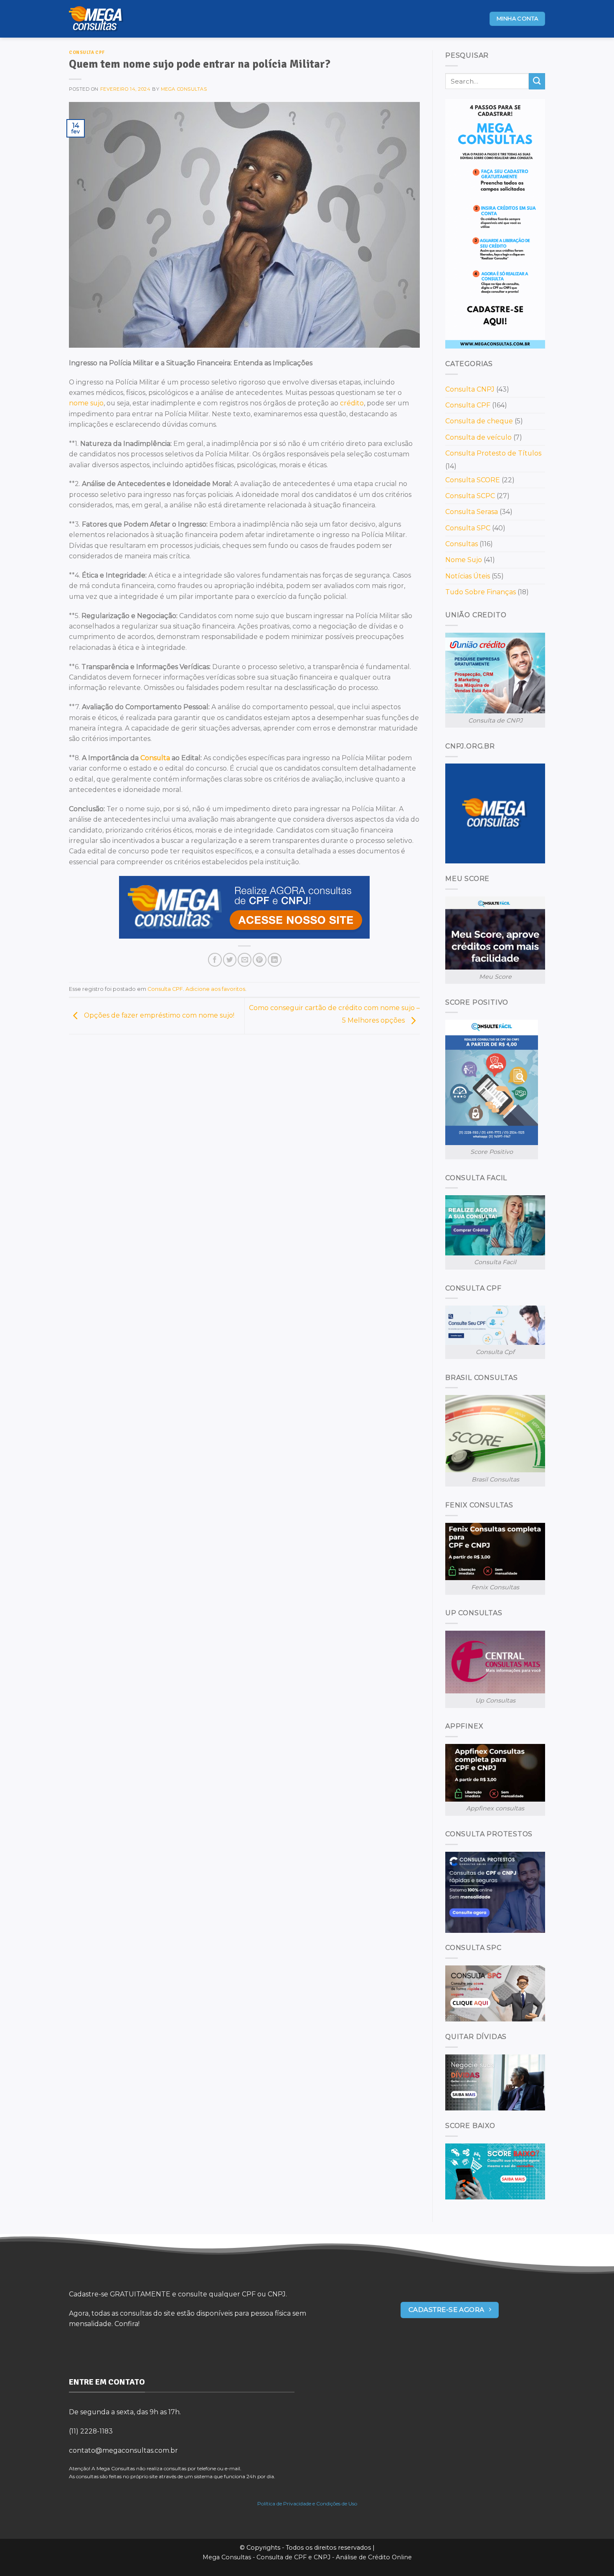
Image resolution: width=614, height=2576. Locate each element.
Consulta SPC (468, 528)
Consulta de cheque (479, 421)
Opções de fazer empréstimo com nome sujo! (158, 1015)
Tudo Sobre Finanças (481, 592)
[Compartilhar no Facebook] (215, 960)
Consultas (462, 544)
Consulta (155, 758)
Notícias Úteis (468, 576)
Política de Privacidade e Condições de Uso (307, 2503)
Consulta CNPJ (470, 389)
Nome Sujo (464, 560)
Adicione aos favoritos (215, 989)
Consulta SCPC (470, 496)
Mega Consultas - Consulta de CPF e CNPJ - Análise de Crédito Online (307, 2557)
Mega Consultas (184, 89)
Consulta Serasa (472, 512)
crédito (352, 403)
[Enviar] (537, 81)
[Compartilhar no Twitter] (230, 960)
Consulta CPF (87, 52)
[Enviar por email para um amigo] (245, 960)
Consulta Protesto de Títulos (493, 453)
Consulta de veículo (478, 437)
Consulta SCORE (473, 480)
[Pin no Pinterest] (260, 960)
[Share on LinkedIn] (275, 960)
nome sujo (86, 403)
